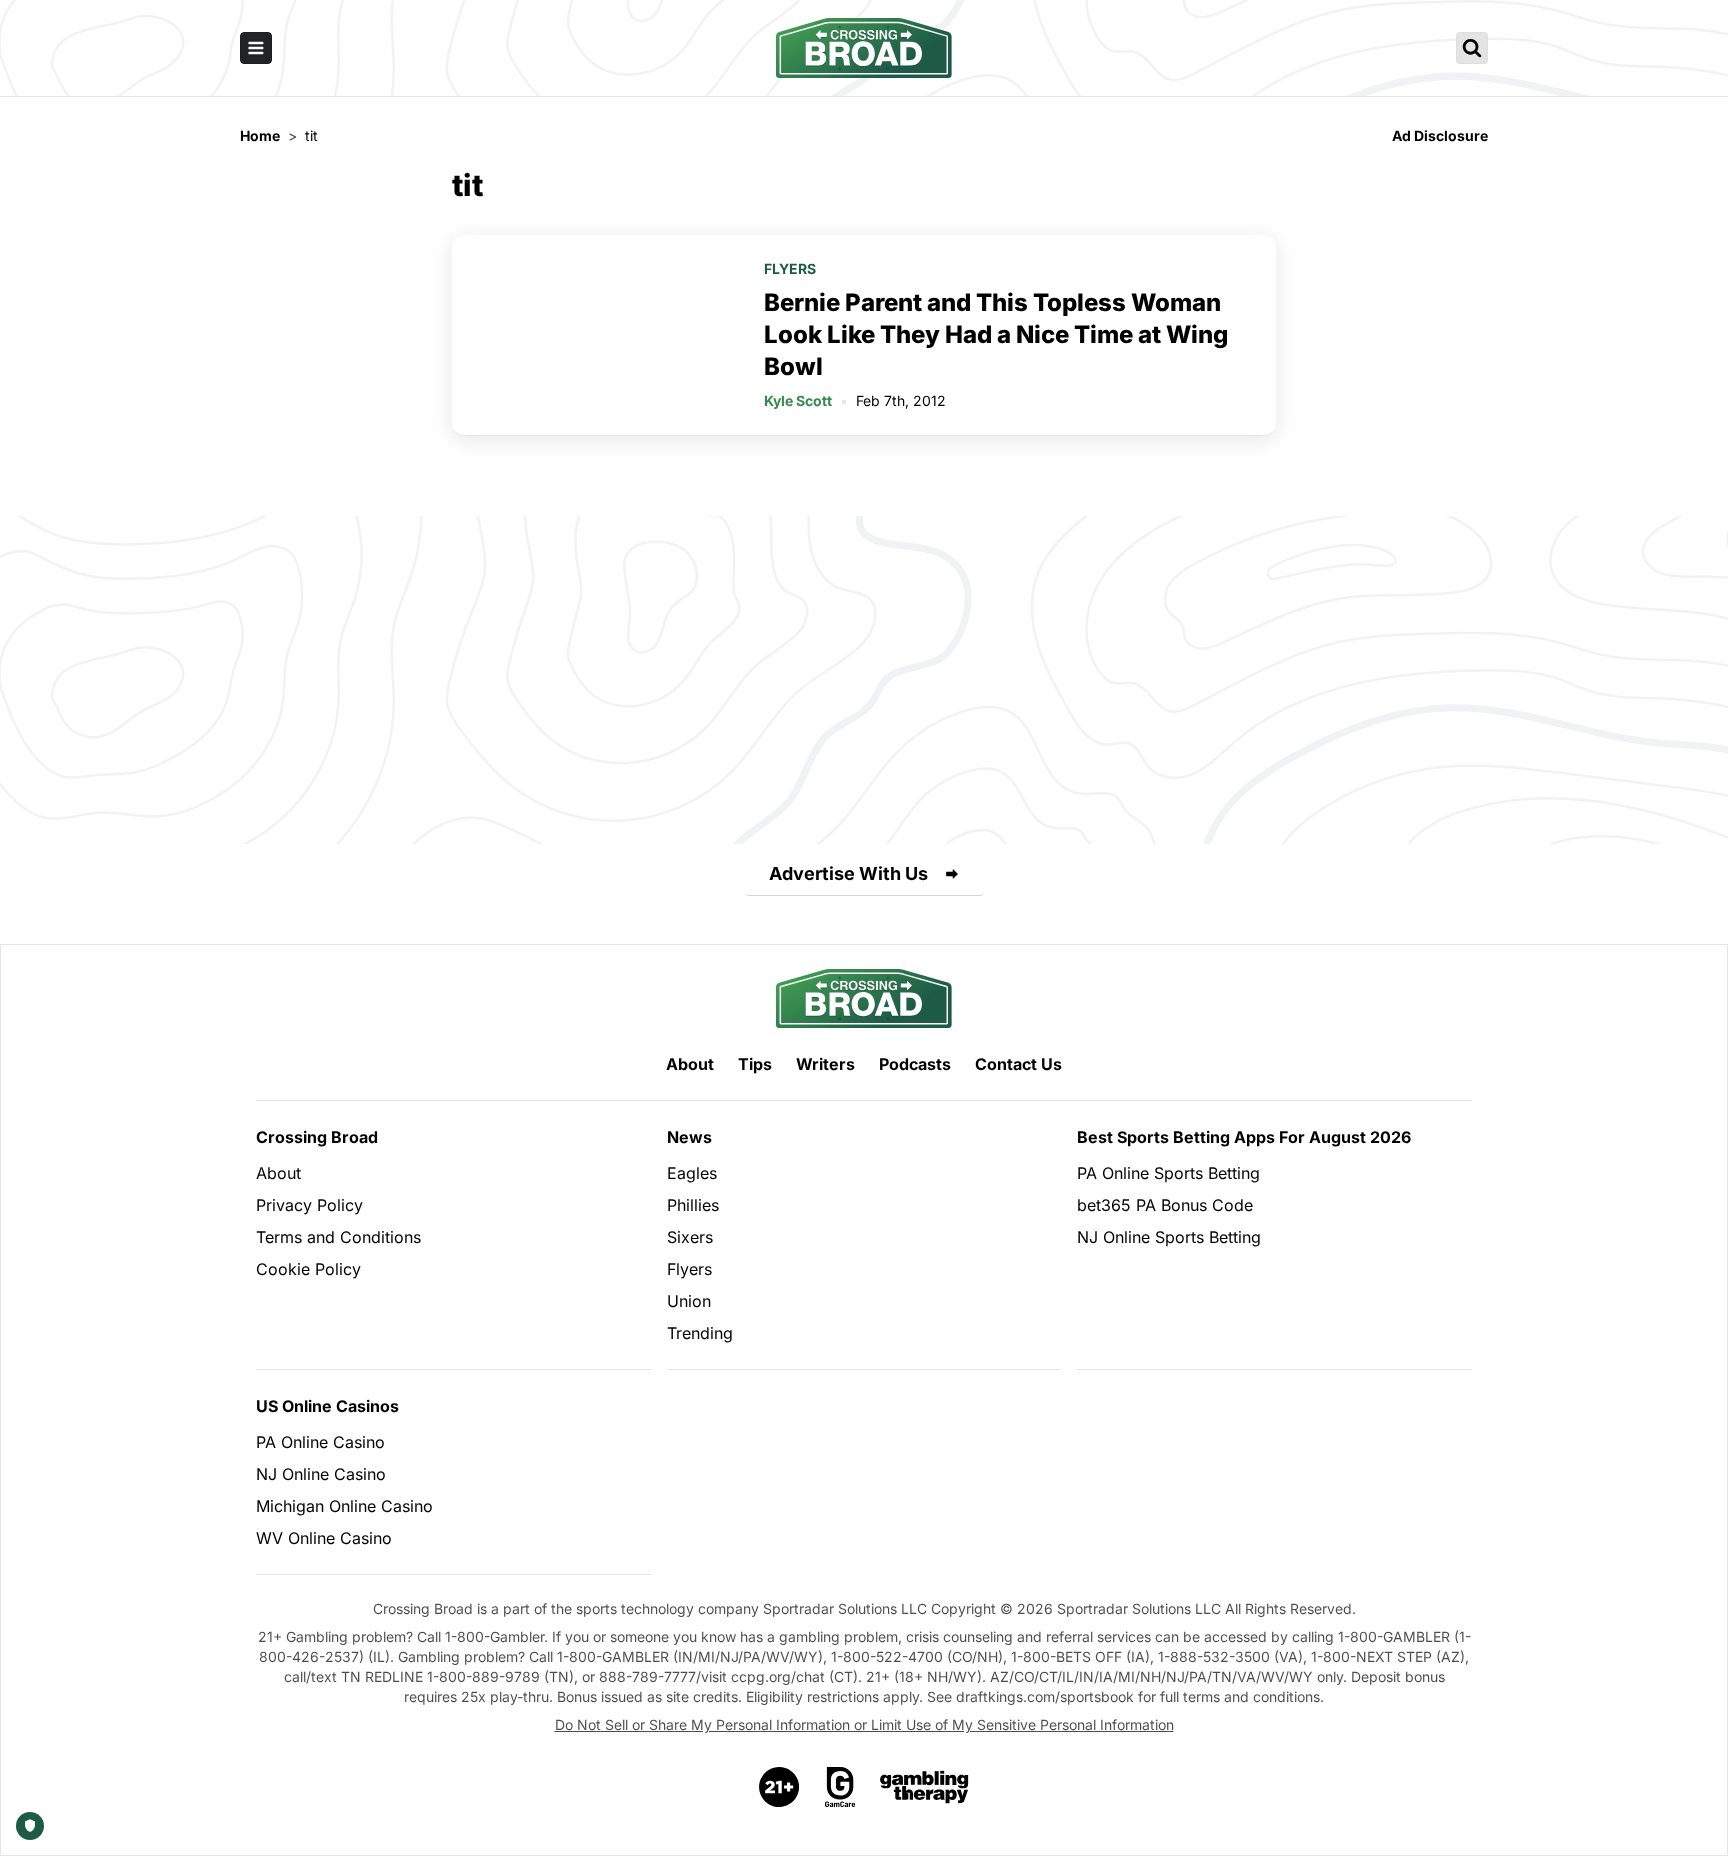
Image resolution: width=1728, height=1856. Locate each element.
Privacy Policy (309, 1205)
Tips (755, 1064)
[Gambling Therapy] (924, 1787)
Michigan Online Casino (344, 1506)
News (689, 1137)
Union (689, 1301)
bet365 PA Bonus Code (1165, 1205)
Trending (700, 1333)
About (690, 1064)
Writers (825, 1064)
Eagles (692, 1173)
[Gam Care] (840, 1787)
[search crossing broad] (1472, 48)
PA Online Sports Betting (1168, 1173)
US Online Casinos (327, 1406)
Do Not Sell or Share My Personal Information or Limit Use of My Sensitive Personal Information (864, 1724)
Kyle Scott (798, 400)
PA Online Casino (320, 1442)
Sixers (690, 1237)
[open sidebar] (256, 48)
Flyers (790, 268)
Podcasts (915, 1064)
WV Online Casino (324, 1538)
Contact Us (1018, 1064)
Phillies (693, 1205)
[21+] (780, 1787)
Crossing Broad (317, 1137)
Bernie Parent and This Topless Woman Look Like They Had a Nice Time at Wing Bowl (996, 334)
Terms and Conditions (338, 1237)
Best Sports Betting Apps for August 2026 (1244, 1137)
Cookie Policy (308, 1269)
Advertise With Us (848, 873)
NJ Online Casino (321, 1474)
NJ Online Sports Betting (1169, 1237)
